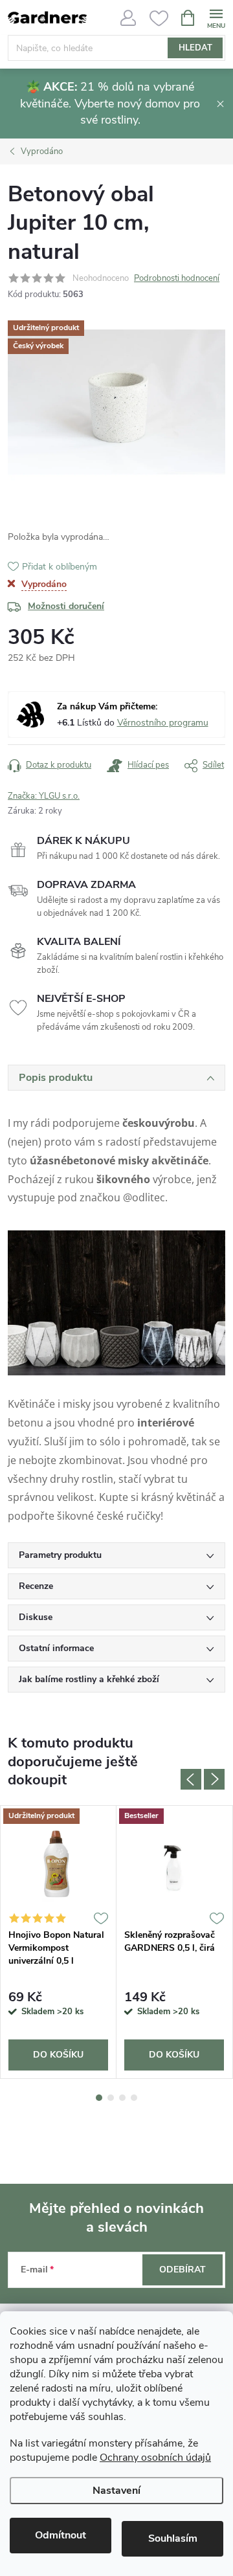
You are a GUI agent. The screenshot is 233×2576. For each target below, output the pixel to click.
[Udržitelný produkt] (58, 1864)
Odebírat (183, 2270)
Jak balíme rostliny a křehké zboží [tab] (89, 1679)
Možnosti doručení (66, 606)
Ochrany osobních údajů (155, 2458)
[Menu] (216, 17)
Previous (191, 1779)
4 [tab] (134, 2098)
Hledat (195, 48)
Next (214, 1779)
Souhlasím (173, 2538)
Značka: (44, 796)
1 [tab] (99, 2098)
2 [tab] (111, 2098)
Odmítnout (61, 2535)
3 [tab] (122, 2098)
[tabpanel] (59, 1942)
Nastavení (116, 2491)
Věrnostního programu (163, 723)
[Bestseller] (174, 1864)
